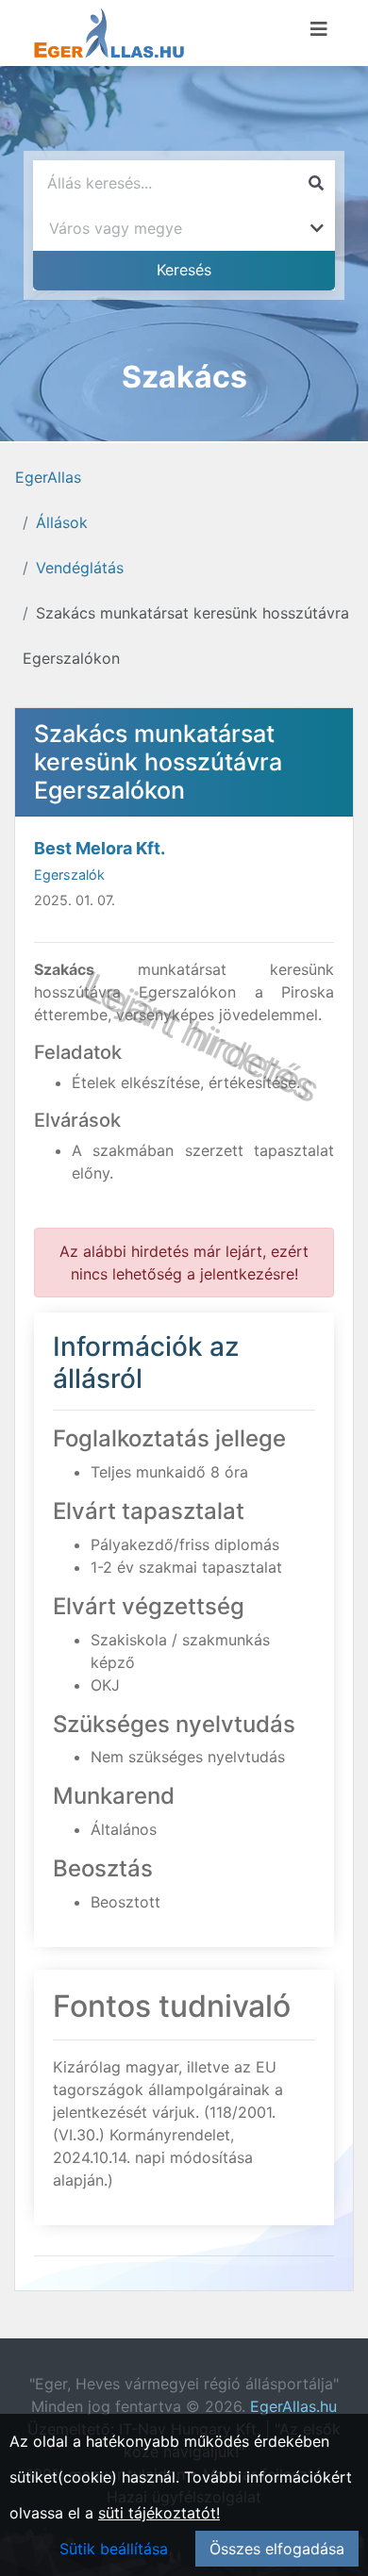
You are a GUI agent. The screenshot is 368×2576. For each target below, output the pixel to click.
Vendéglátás (80, 568)
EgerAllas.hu (293, 2406)
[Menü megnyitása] (319, 29)
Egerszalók (69, 875)
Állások (62, 522)
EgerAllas (48, 477)
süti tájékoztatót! (159, 2513)
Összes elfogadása (277, 2549)
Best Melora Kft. (100, 848)
